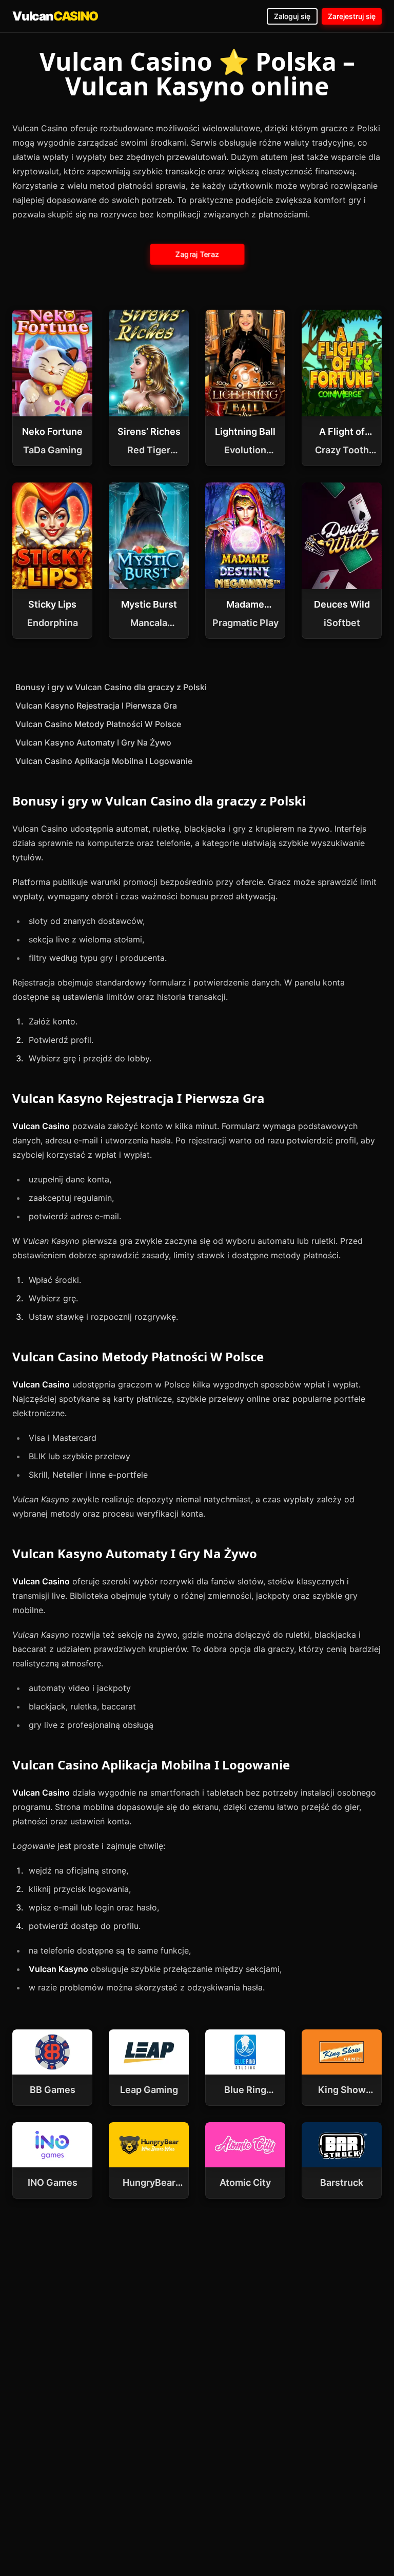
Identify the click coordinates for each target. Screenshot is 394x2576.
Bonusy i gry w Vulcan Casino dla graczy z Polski (111, 687)
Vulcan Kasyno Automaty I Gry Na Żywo (93, 742)
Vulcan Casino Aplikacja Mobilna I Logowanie (104, 761)
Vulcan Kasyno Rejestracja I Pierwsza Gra (96, 706)
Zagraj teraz (197, 254)
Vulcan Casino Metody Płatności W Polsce (98, 724)
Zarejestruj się (352, 16)
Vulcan (55, 16)
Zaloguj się (292, 16)
